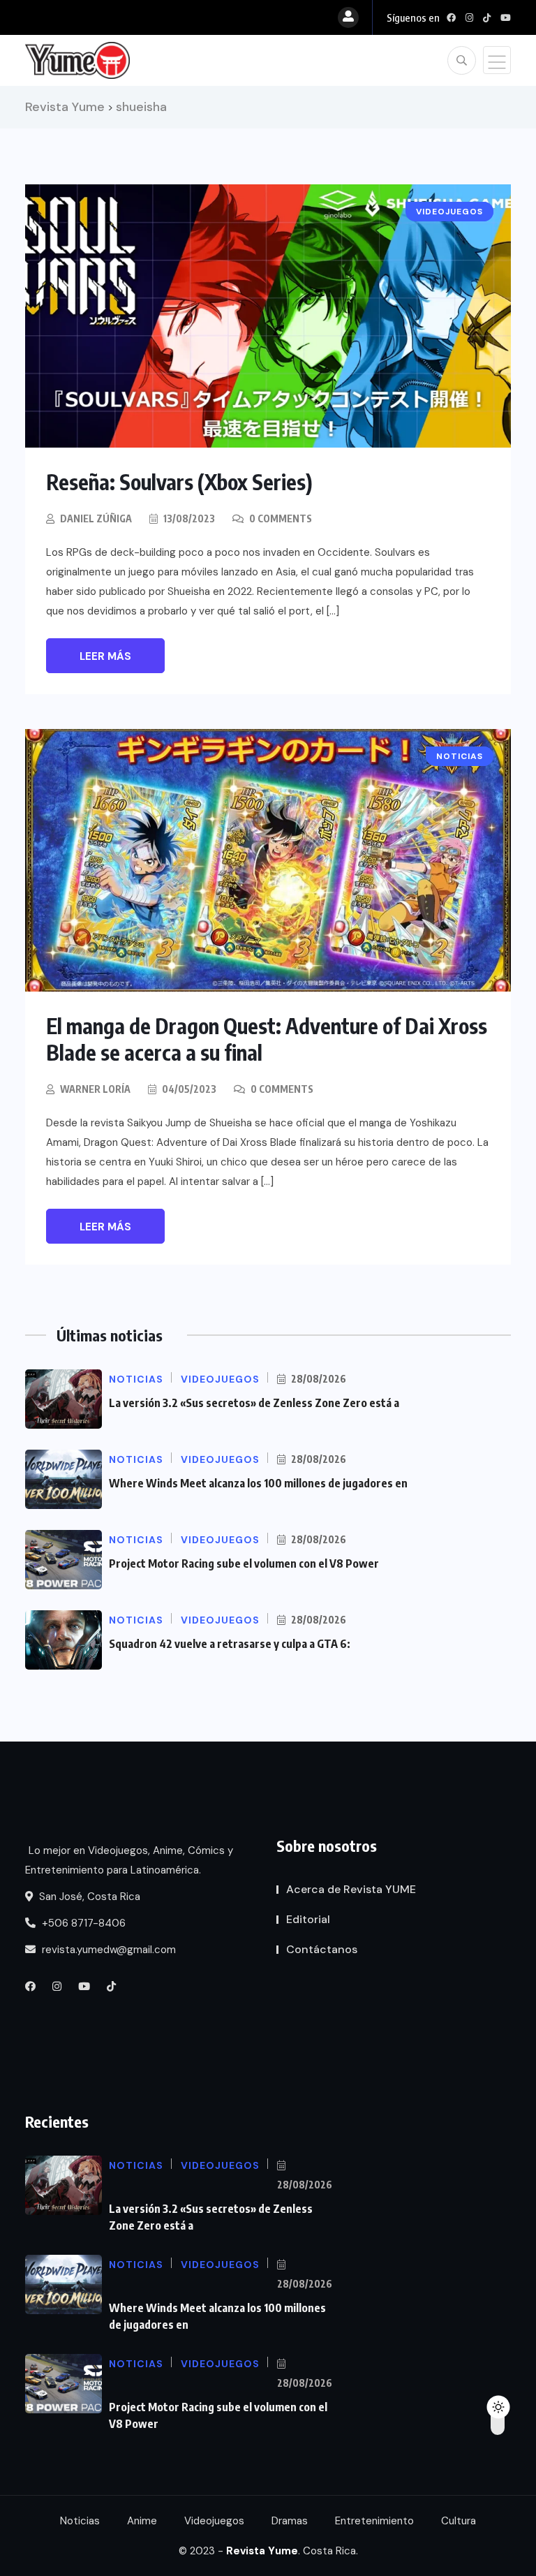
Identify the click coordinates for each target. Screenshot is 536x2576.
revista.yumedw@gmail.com (107, 1950)
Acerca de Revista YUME (351, 1889)
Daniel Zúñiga (96, 518)
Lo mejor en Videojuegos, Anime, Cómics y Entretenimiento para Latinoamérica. (129, 1860)
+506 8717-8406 (82, 1923)
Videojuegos (214, 2521)
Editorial (308, 1919)
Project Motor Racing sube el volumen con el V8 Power (244, 1563)
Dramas (290, 2521)
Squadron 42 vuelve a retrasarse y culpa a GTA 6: (230, 1644)
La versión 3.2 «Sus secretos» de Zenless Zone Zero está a (254, 1403)
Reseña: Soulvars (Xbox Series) (179, 482)
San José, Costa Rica (88, 1897)
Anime (142, 2521)
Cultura (459, 2521)
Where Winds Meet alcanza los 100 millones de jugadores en (258, 1483)
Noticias (80, 2521)
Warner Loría (95, 1089)
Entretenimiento (374, 2521)
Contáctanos (322, 1949)
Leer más (105, 656)
